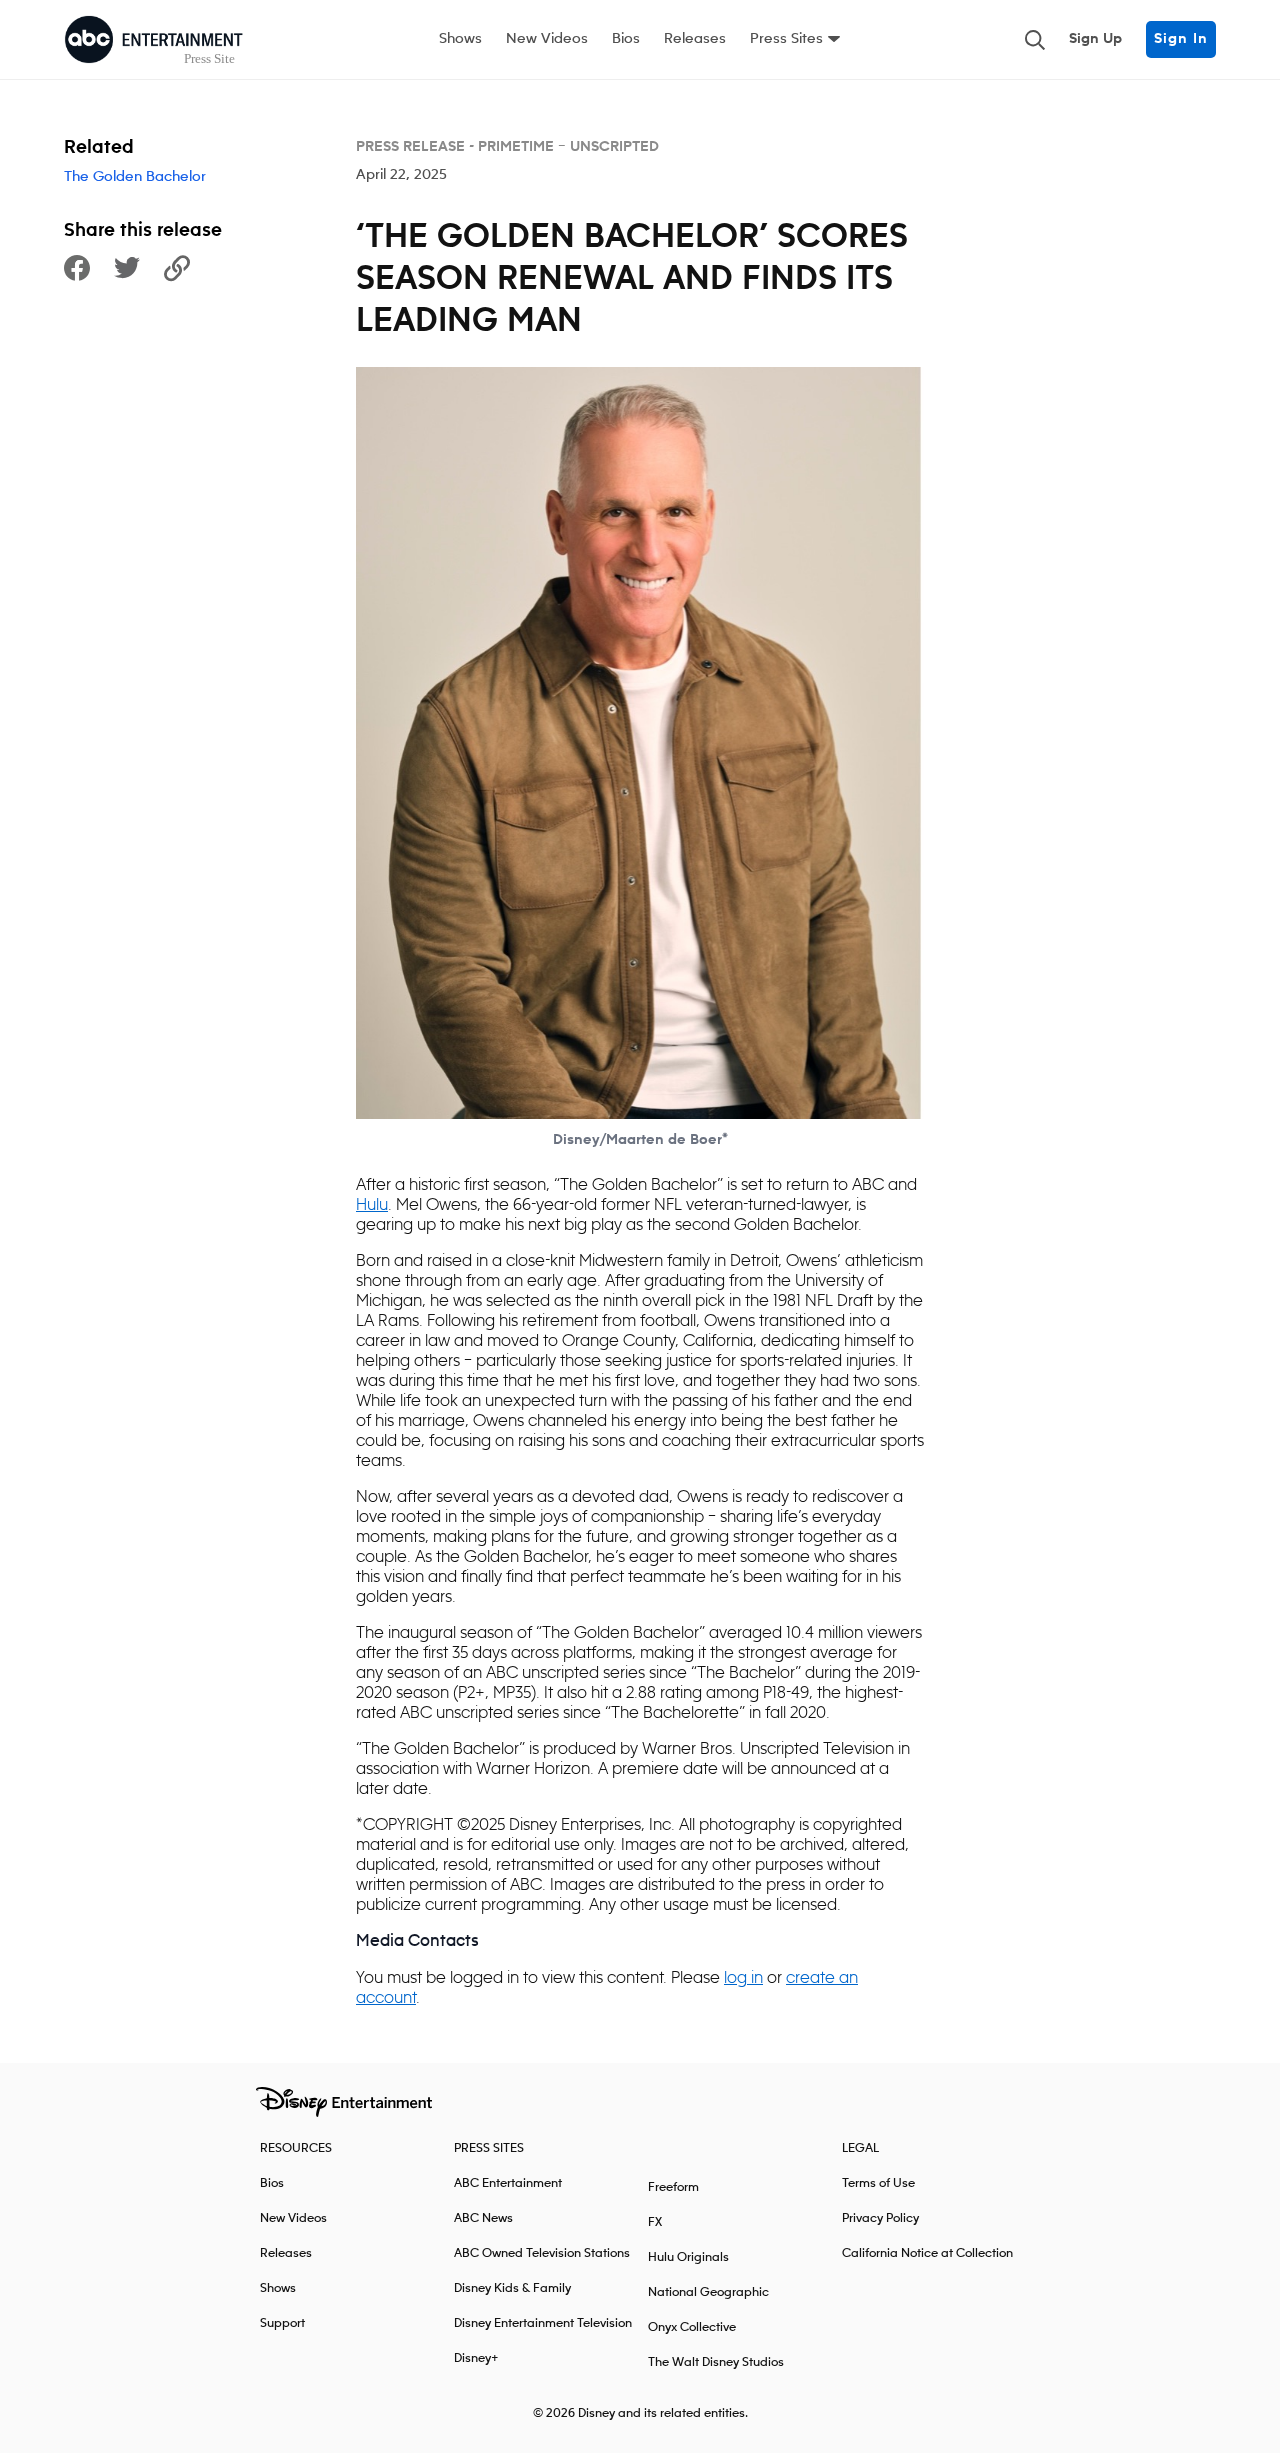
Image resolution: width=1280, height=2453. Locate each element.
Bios (626, 39)
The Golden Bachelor (135, 177)
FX (655, 2222)
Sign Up (1095, 39)
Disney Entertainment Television (543, 2323)
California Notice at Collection (927, 2253)
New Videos (547, 39)
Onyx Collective (692, 2327)
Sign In (1181, 39)
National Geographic (708, 2292)
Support (282, 2323)
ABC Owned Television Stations (542, 2253)
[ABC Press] (154, 40)
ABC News (483, 2218)
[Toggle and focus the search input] (1035, 40)
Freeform (673, 2187)
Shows (460, 39)
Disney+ (476, 2358)
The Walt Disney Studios (716, 2362)
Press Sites (786, 39)
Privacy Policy (880, 2218)
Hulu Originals (688, 2257)
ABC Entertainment (508, 2183)
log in (743, 1977)
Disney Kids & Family (512, 2288)
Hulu (372, 1204)
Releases (695, 39)
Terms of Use (878, 2183)
